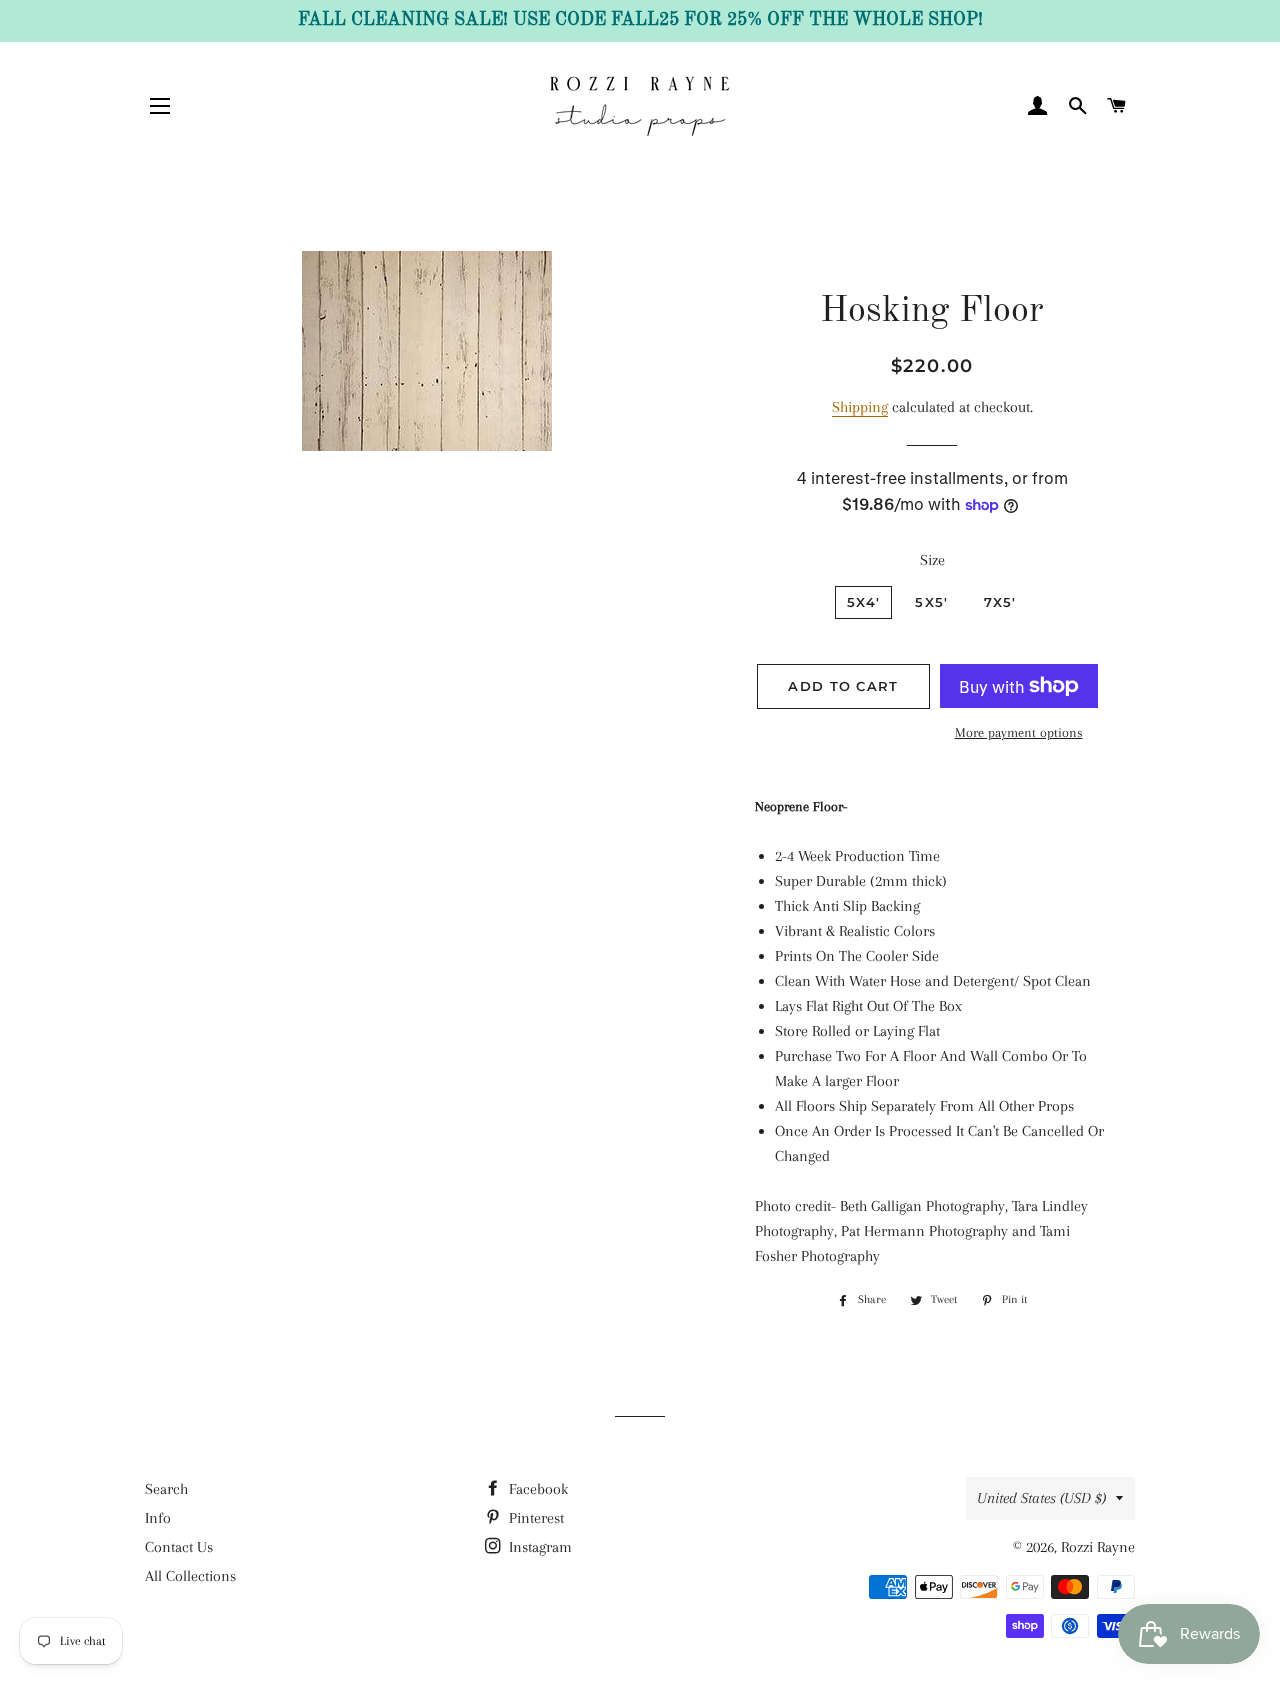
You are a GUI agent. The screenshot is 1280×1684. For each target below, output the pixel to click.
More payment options (1019, 732)
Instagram (538, 1547)
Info (158, 1518)
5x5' (931, 602)
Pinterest (534, 1518)
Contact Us (179, 1547)
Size (932, 560)
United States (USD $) (1041, 1498)
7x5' (1000, 602)
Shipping (860, 407)
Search (166, 1489)
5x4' (863, 602)
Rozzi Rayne (1098, 1547)
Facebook (536, 1489)
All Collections (190, 1576)
